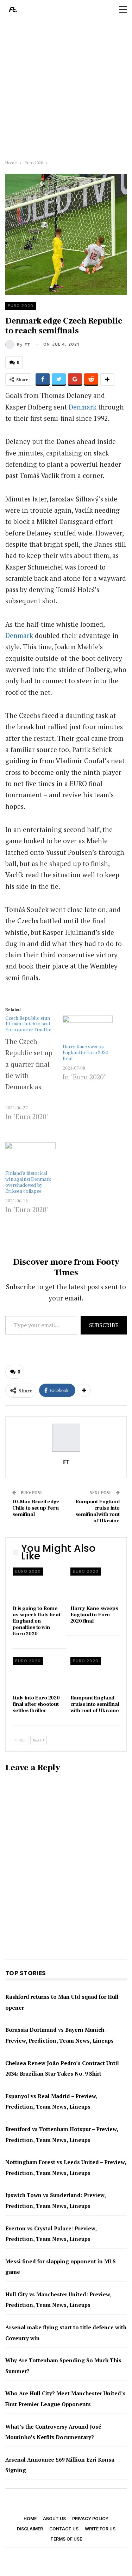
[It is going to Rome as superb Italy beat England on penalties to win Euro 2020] (37, 1585)
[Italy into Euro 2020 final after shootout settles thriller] (37, 1674)
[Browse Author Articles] (66, 1438)
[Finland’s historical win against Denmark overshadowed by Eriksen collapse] (30, 1156)
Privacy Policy (90, 2519)
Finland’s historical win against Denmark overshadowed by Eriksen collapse (28, 1182)
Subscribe (104, 1325)
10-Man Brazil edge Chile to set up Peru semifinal (36, 1508)
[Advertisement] (66, 88)
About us (54, 2519)
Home (30, 2519)
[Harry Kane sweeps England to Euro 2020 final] (88, 1030)
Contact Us (64, 2529)
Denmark (83, 407)
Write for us (100, 2529)
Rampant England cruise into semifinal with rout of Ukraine (98, 1511)
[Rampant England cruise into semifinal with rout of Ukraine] (95, 1674)
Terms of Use (66, 2539)
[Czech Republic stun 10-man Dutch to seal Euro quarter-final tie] (34, 1075)
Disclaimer (30, 2529)
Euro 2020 (21, 306)
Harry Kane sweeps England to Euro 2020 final (86, 1053)
